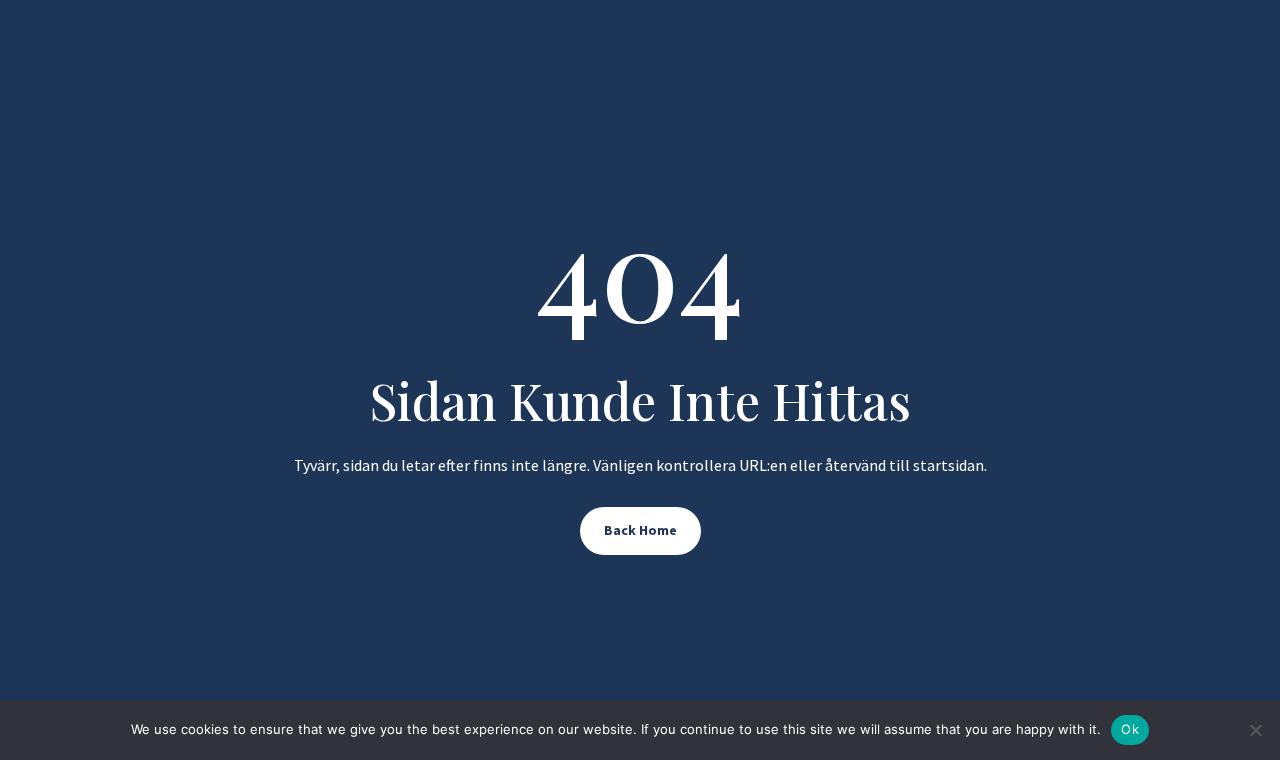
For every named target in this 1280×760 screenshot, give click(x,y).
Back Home (640, 530)
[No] (1255, 730)
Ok (1130, 729)
